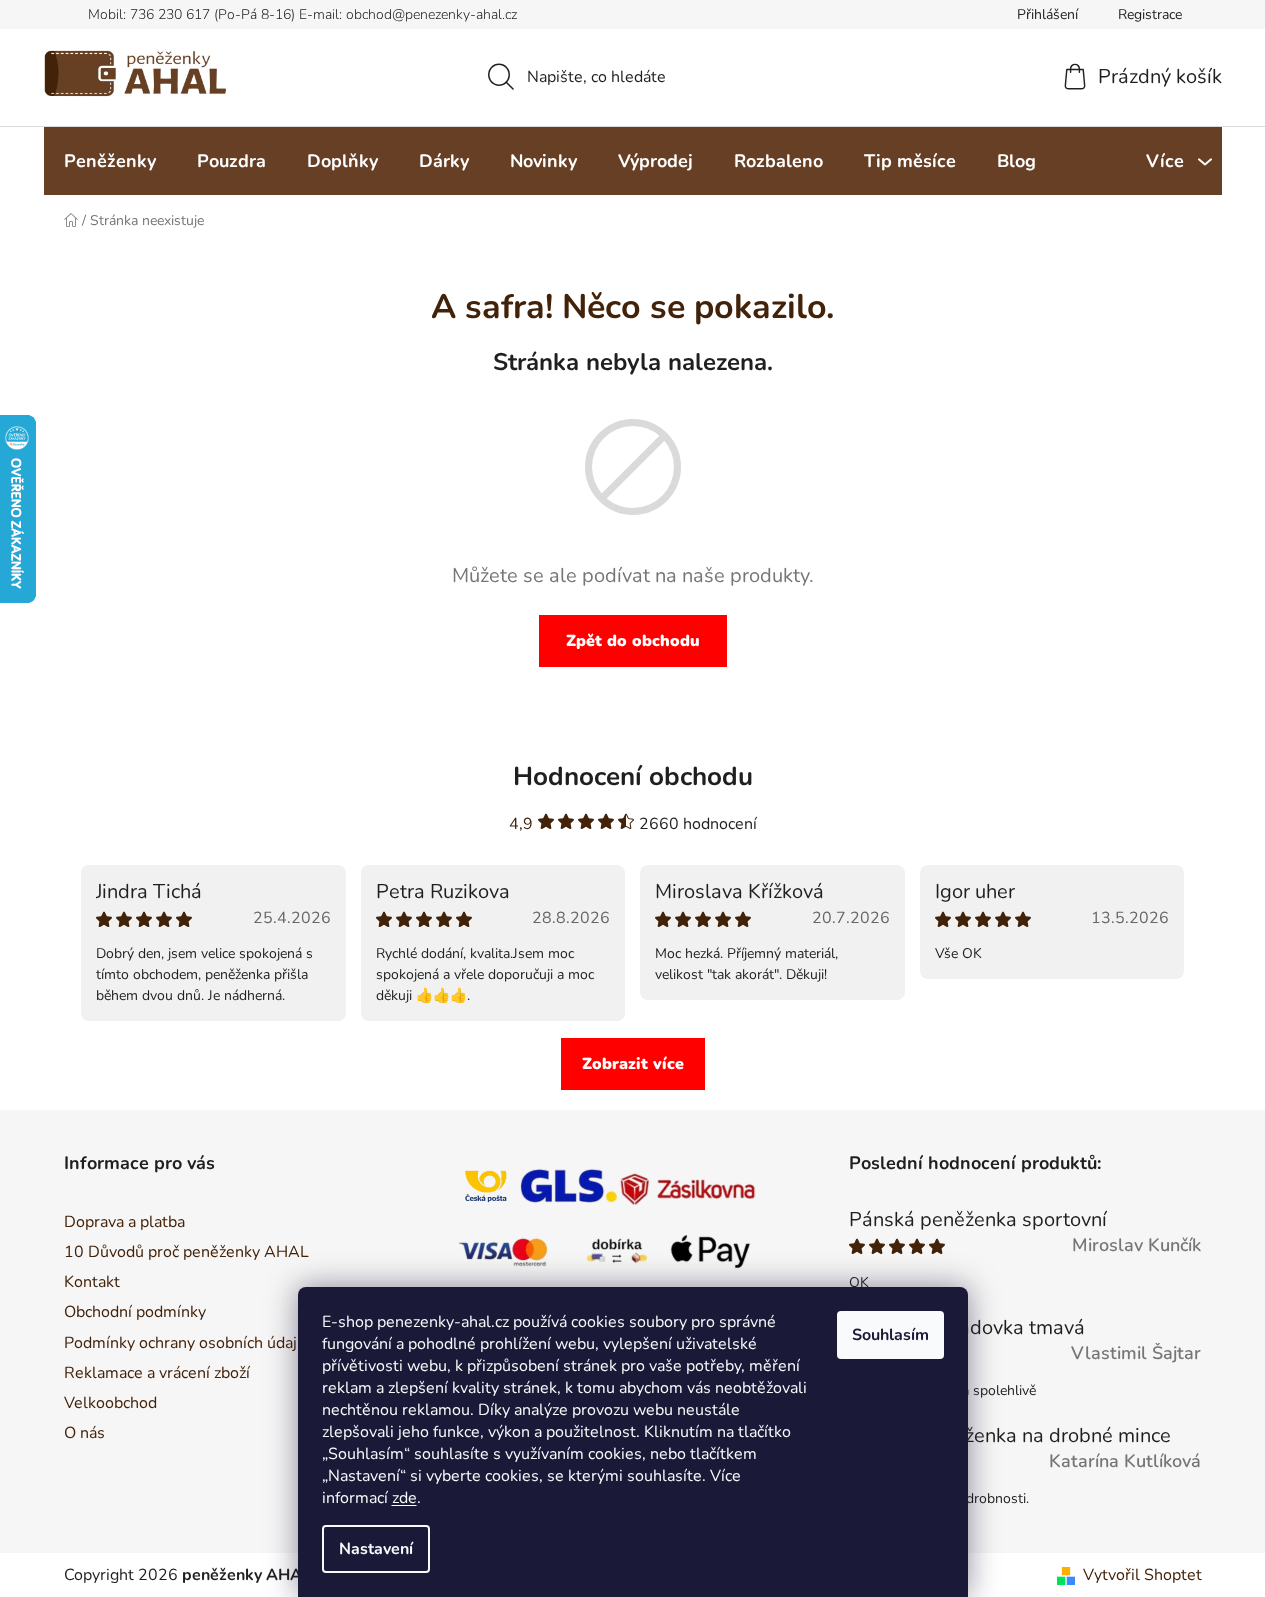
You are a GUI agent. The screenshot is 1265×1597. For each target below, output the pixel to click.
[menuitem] (110, 161)
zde (404, 1498)
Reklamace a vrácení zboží (157, 1373)
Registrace (1150, 14)
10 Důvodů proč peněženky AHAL (186, 1252)
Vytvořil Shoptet (1142, 1575)
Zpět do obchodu (633, 641)
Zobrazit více (633, 1064)
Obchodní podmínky (135, 1312)
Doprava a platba (124, 1222)
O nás (84, 1433)
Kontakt (92, 1282)
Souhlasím (890, 1335)
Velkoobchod (110, 1403)
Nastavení (376, 1549)
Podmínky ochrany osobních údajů (185, 1343)
